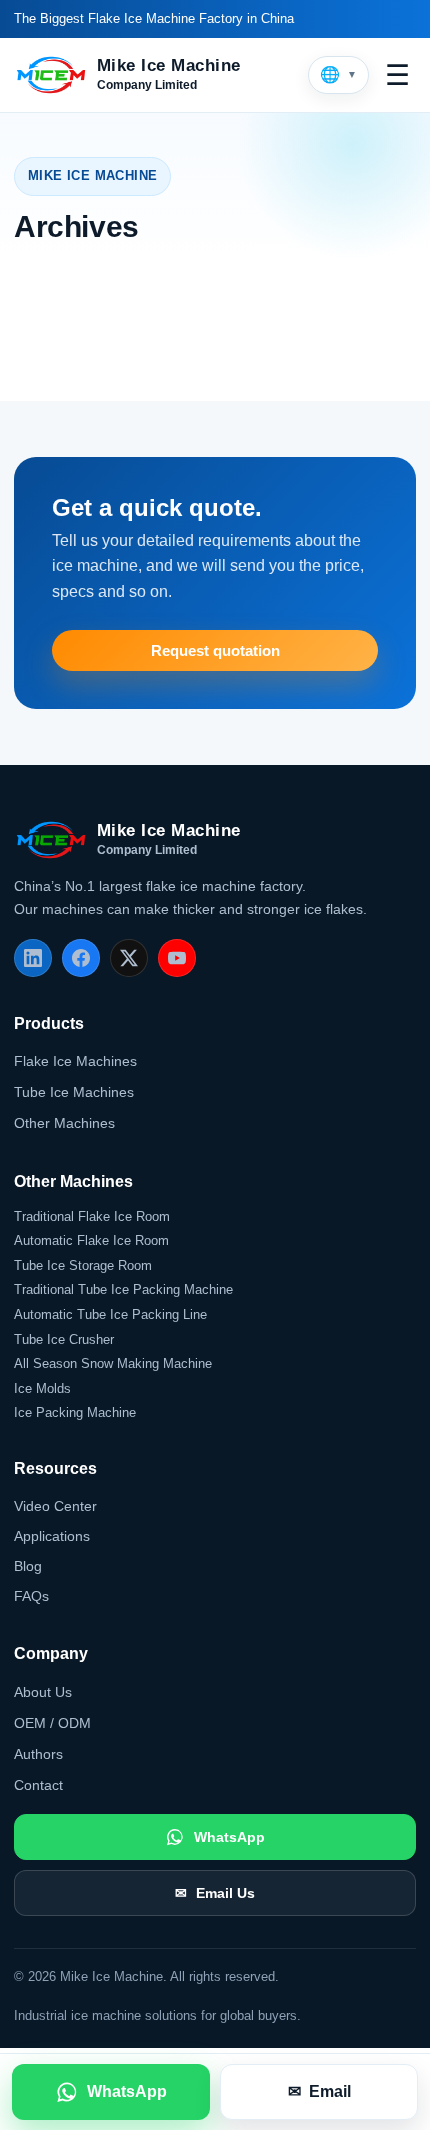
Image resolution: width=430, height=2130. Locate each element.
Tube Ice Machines (74, 1092)
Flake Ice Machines (75, 1061)
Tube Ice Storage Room (83, 1265)
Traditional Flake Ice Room (92, 1216)
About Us (43, 1692)
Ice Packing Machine (75, 1412)
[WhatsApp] (111, 2092)
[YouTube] (177, 958)
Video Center (55, 1506)
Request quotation (215, 650)
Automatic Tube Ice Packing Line (110, 1314)
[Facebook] (81, 958)
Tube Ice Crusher (64, 1339)
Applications (52, 1536)
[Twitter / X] (129, 958)
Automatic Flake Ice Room (91, 1240)
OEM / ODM (52, 1723)
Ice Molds (42, 1388)
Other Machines (64, 1123)
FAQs (31, 1596)
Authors (38, 1754)
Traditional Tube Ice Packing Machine (123, 1289)
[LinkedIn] (33, 958)
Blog (28, 1566)
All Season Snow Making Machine (113, 1363)
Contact (38, 1785)
